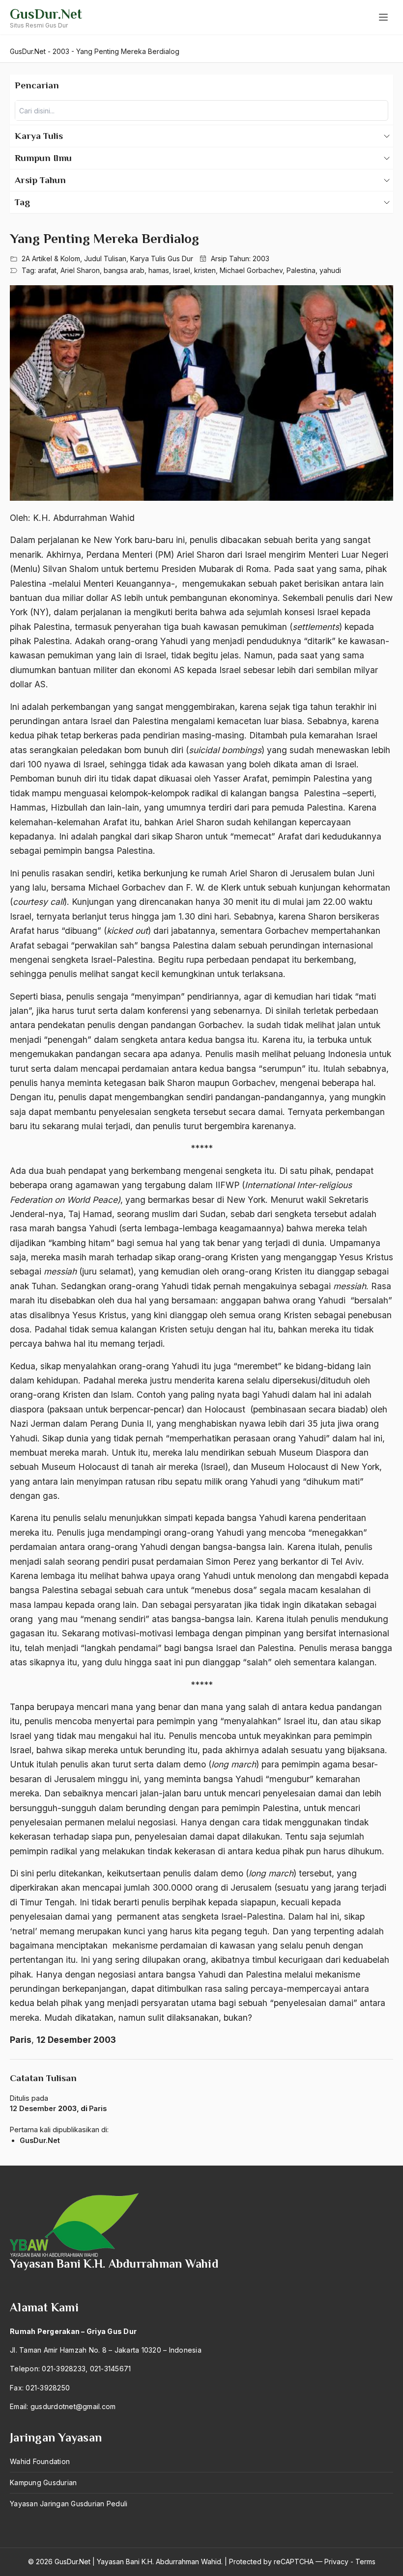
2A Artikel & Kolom (51, 258)
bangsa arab (124, 270)
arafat (47, 270)
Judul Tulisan (105, 258)
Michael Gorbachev (251, 270)
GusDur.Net (46, 14)
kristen (205, 270)
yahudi (330, 270)
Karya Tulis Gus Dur (162, 258)
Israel (182, 270)
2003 (261, 258)
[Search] (378, 110)
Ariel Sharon (80, 270)
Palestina (301, 270)
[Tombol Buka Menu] (383, 17)
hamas (159, 270)
